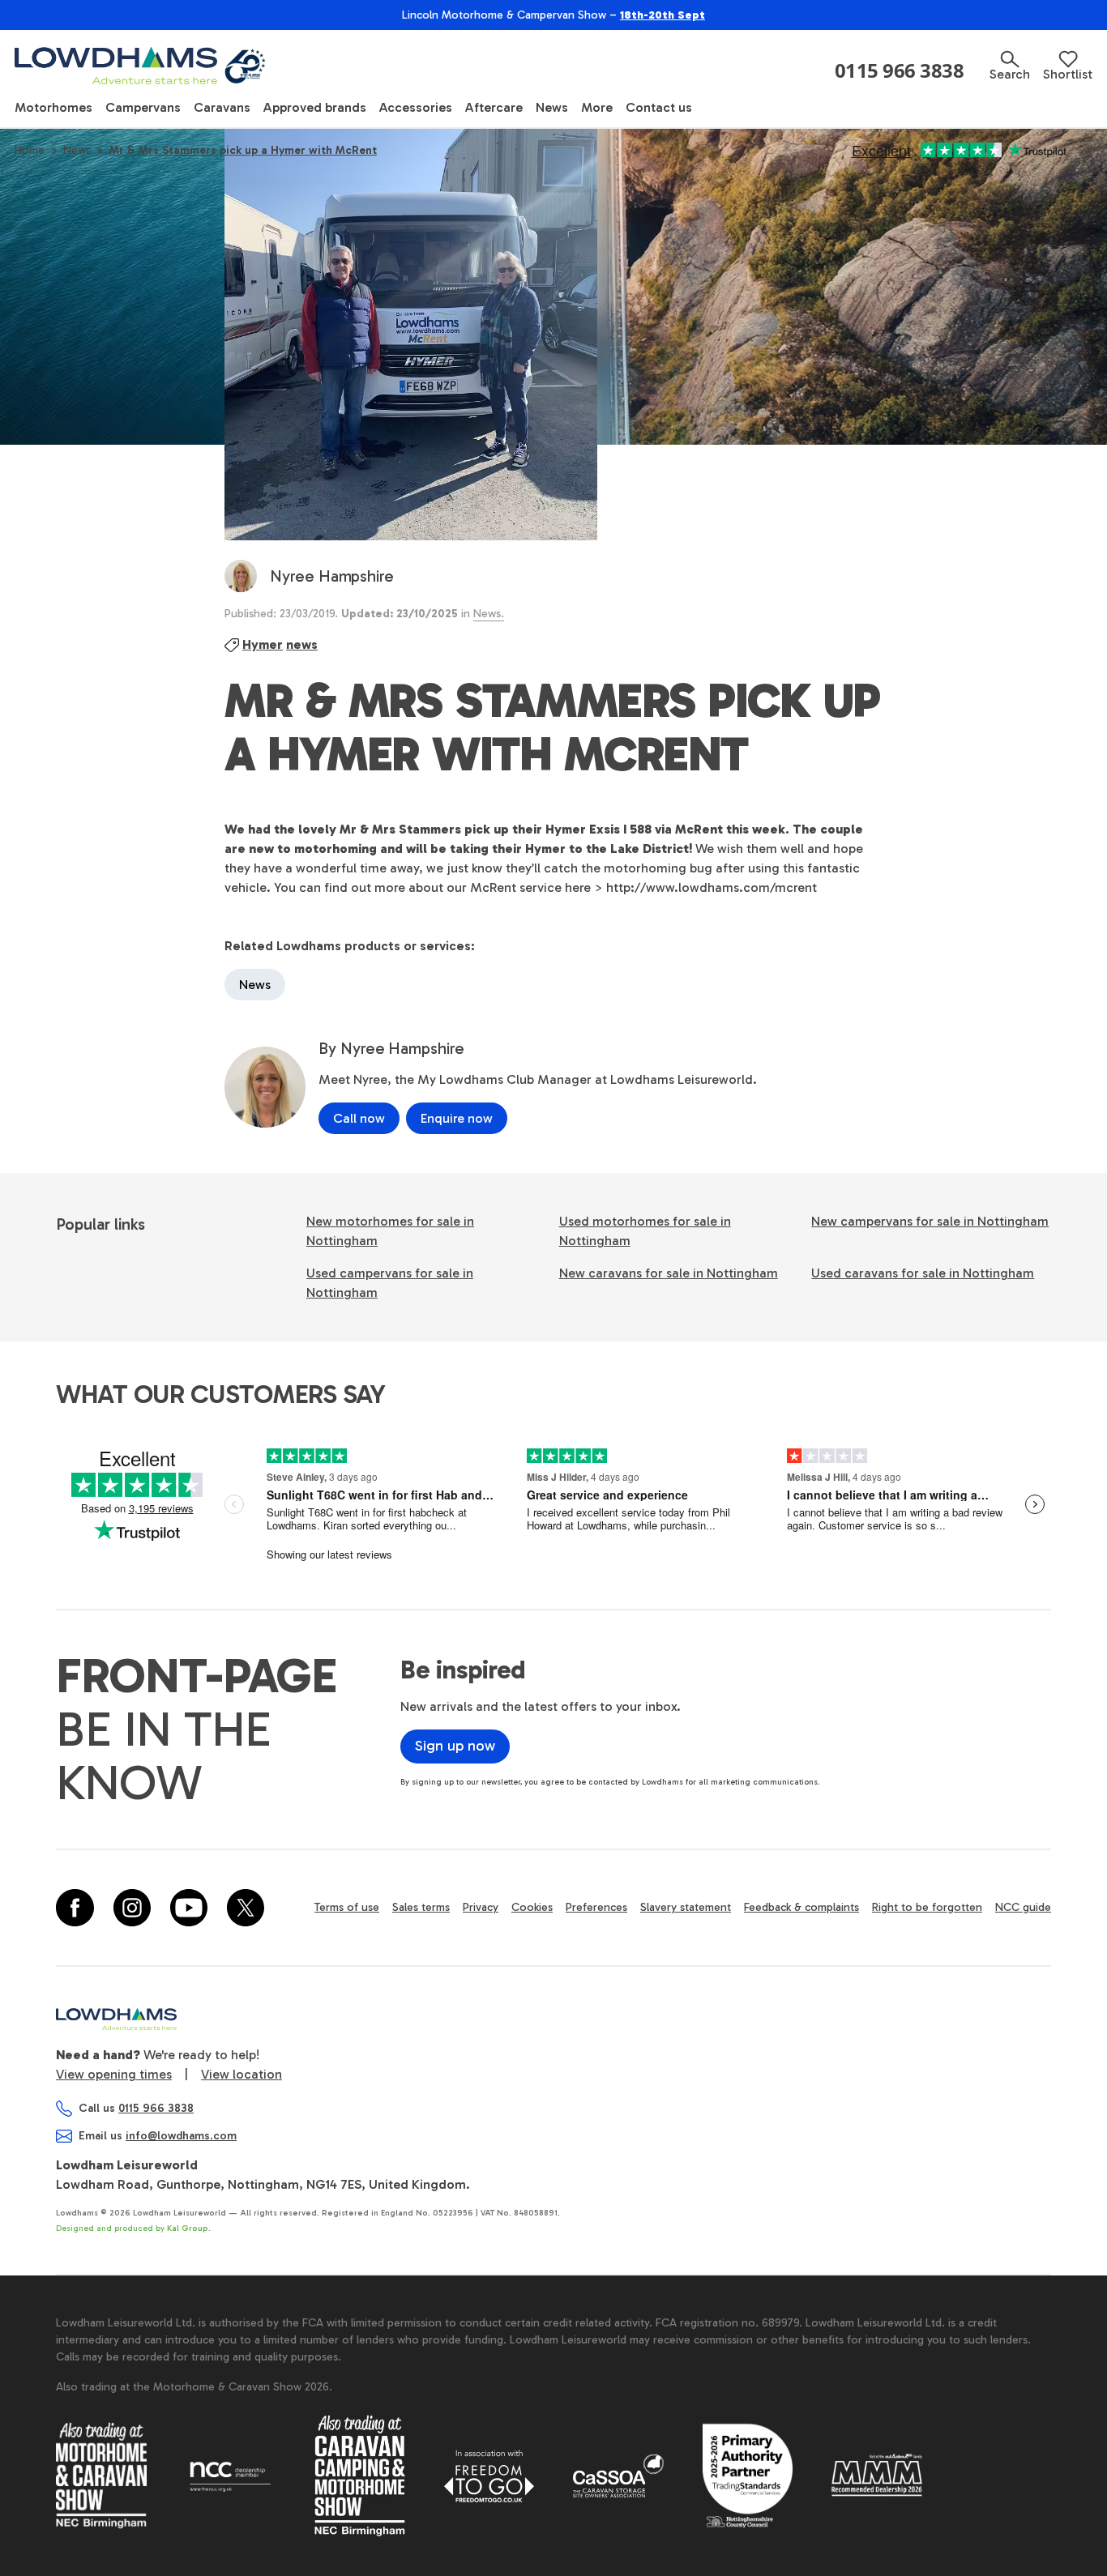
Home (30, 150)
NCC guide (1023, 1907)
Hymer (263, 644)
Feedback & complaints (801, 1907)
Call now (359, 1118)
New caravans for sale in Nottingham (669, 1273)
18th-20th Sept (662, 15)
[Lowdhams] (142, 66)
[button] (1010, 66)
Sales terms (421, 1907)
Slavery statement (686, 1907)
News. (489, 614)
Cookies (532, 1907)
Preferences (596, 1907)
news (302, 644)
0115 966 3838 (900, 70)
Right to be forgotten (927, 1907)
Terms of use (347, 1907)
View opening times (114, 2074)
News (77, 150)
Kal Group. (189, 2228)
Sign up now (455, 1746)
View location (241, 2074)
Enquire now (457, 1118)
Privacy (481, 1907)
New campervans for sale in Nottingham (930, 1221)
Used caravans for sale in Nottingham (923, 1273)
